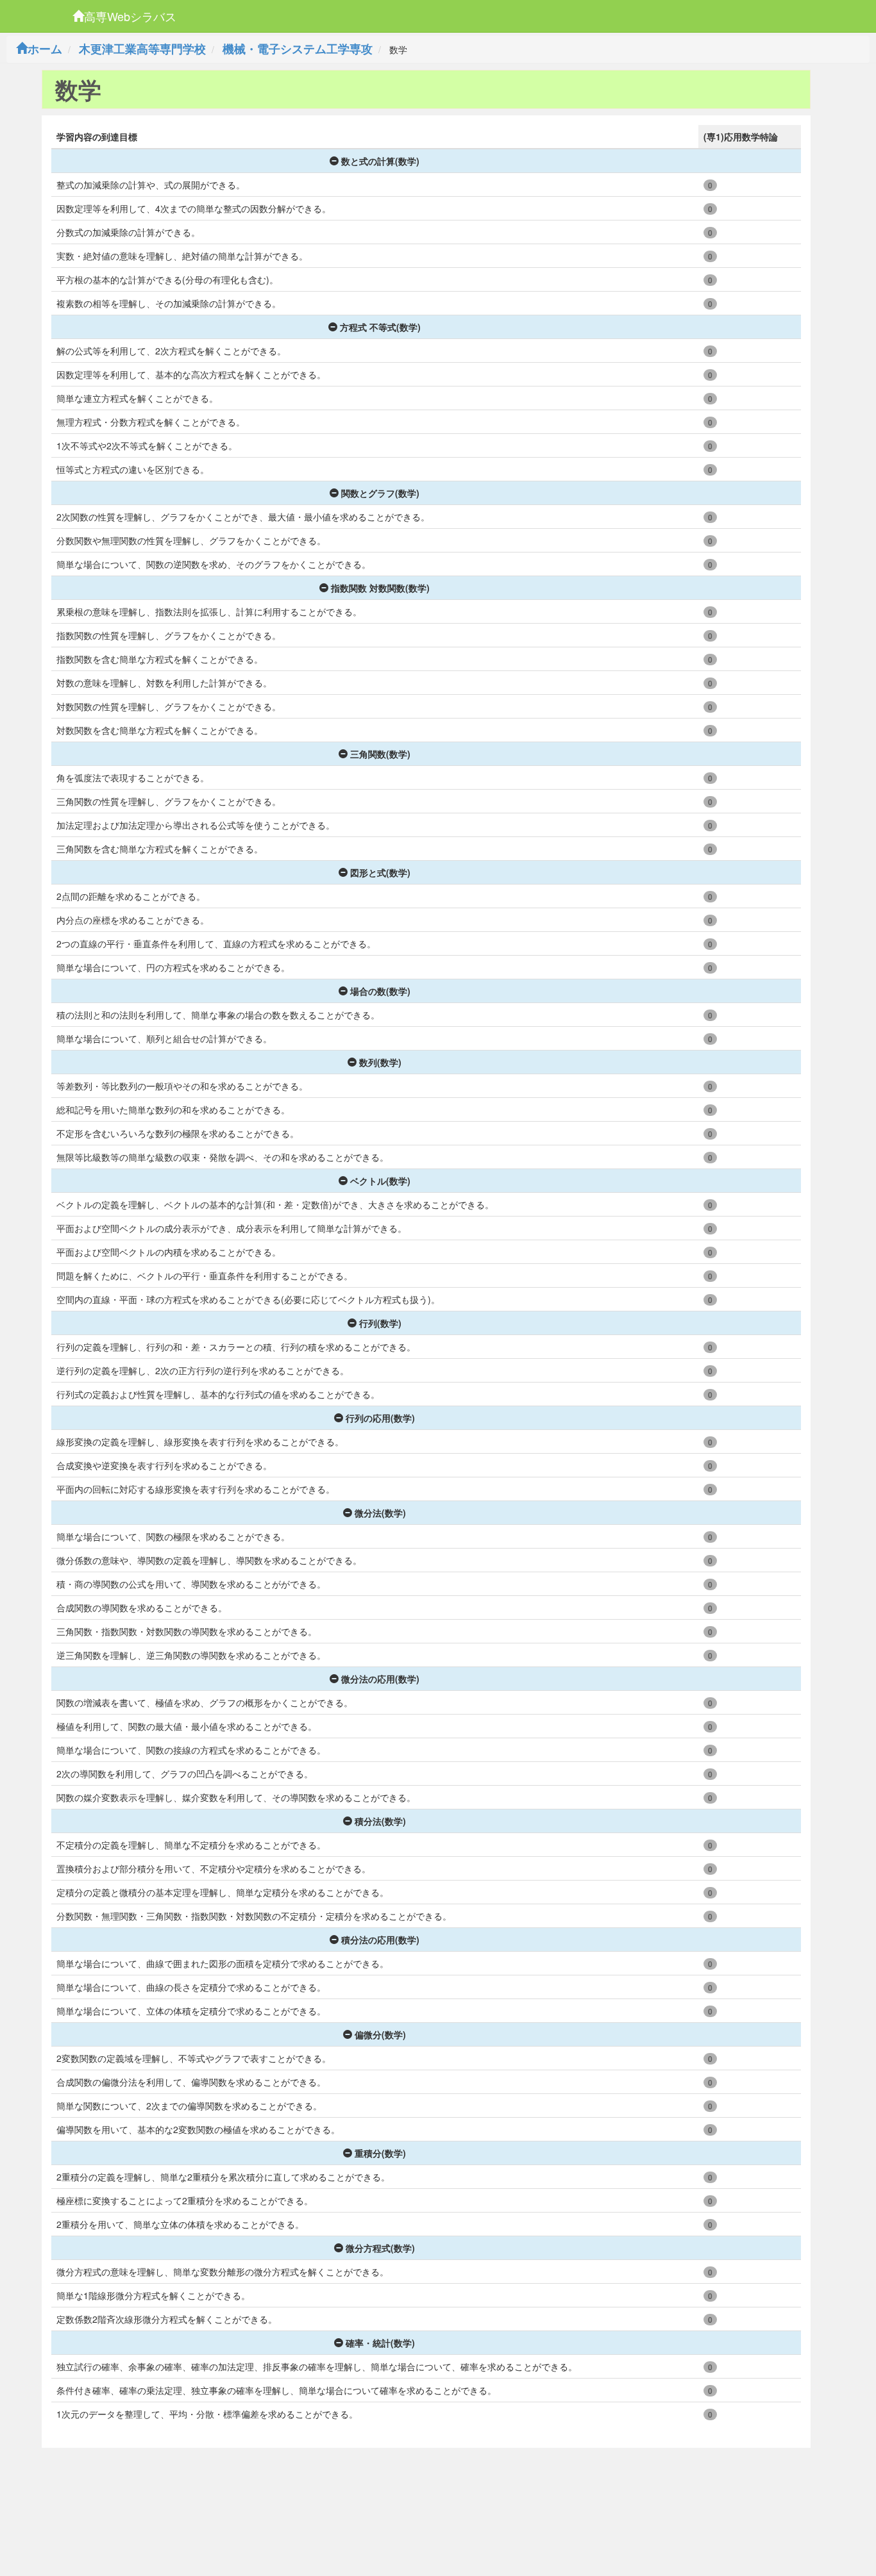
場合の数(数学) (380, 991)
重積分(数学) (380, 2153)
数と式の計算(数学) (380, 161)
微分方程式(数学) (380, 2248)
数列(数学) (380, 1062)
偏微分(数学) (380, 2034)
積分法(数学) (380, 1821)
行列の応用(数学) (380, 1418)
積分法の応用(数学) (380, 1940)
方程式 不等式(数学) (380, 327)
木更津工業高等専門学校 (142, 49)
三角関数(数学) (380, 754)
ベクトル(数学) (380, 1181)
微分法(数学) (380, 1513)
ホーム (45, 49)
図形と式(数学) (380, 872)
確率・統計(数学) (380, 2343)
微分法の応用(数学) (380, 1679)
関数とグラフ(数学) (380, 493)
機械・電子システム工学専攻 (298, 49)
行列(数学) (380, 1323)
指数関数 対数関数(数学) (380, 588)
